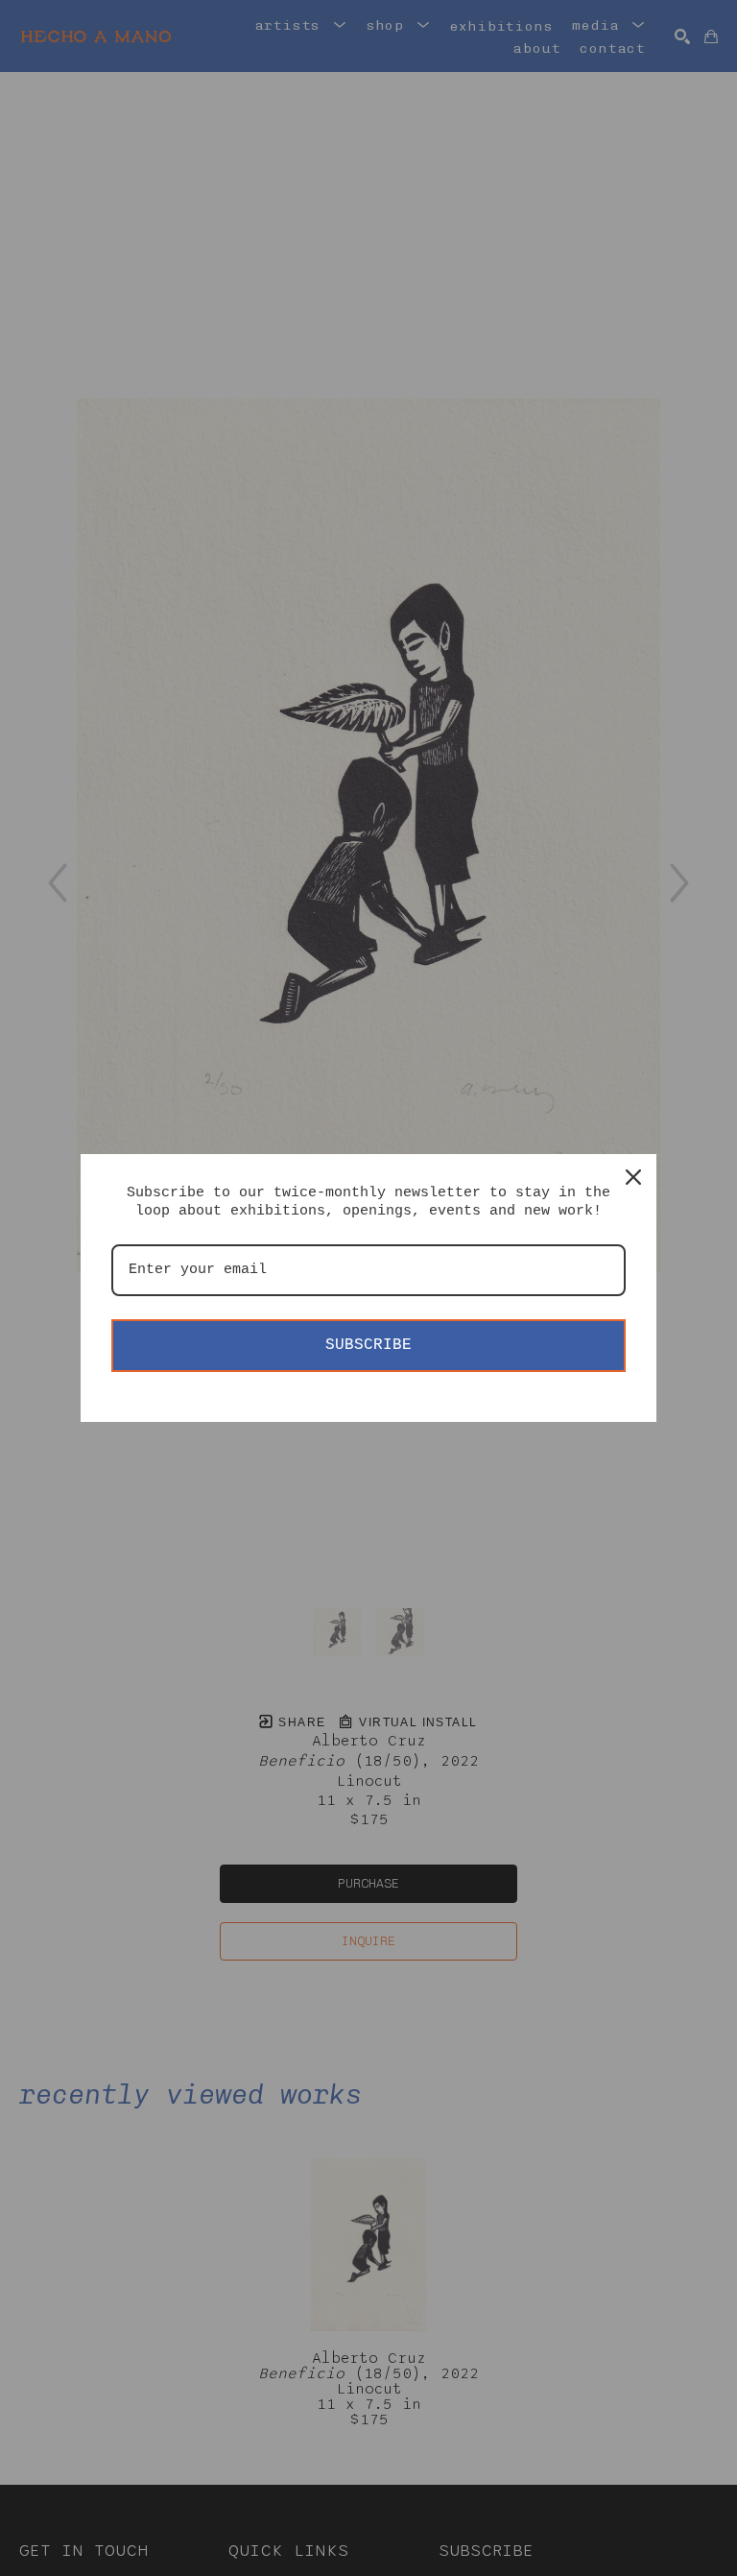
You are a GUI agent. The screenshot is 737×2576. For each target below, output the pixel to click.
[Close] (633, 1177)
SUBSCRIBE (368, 1345)
